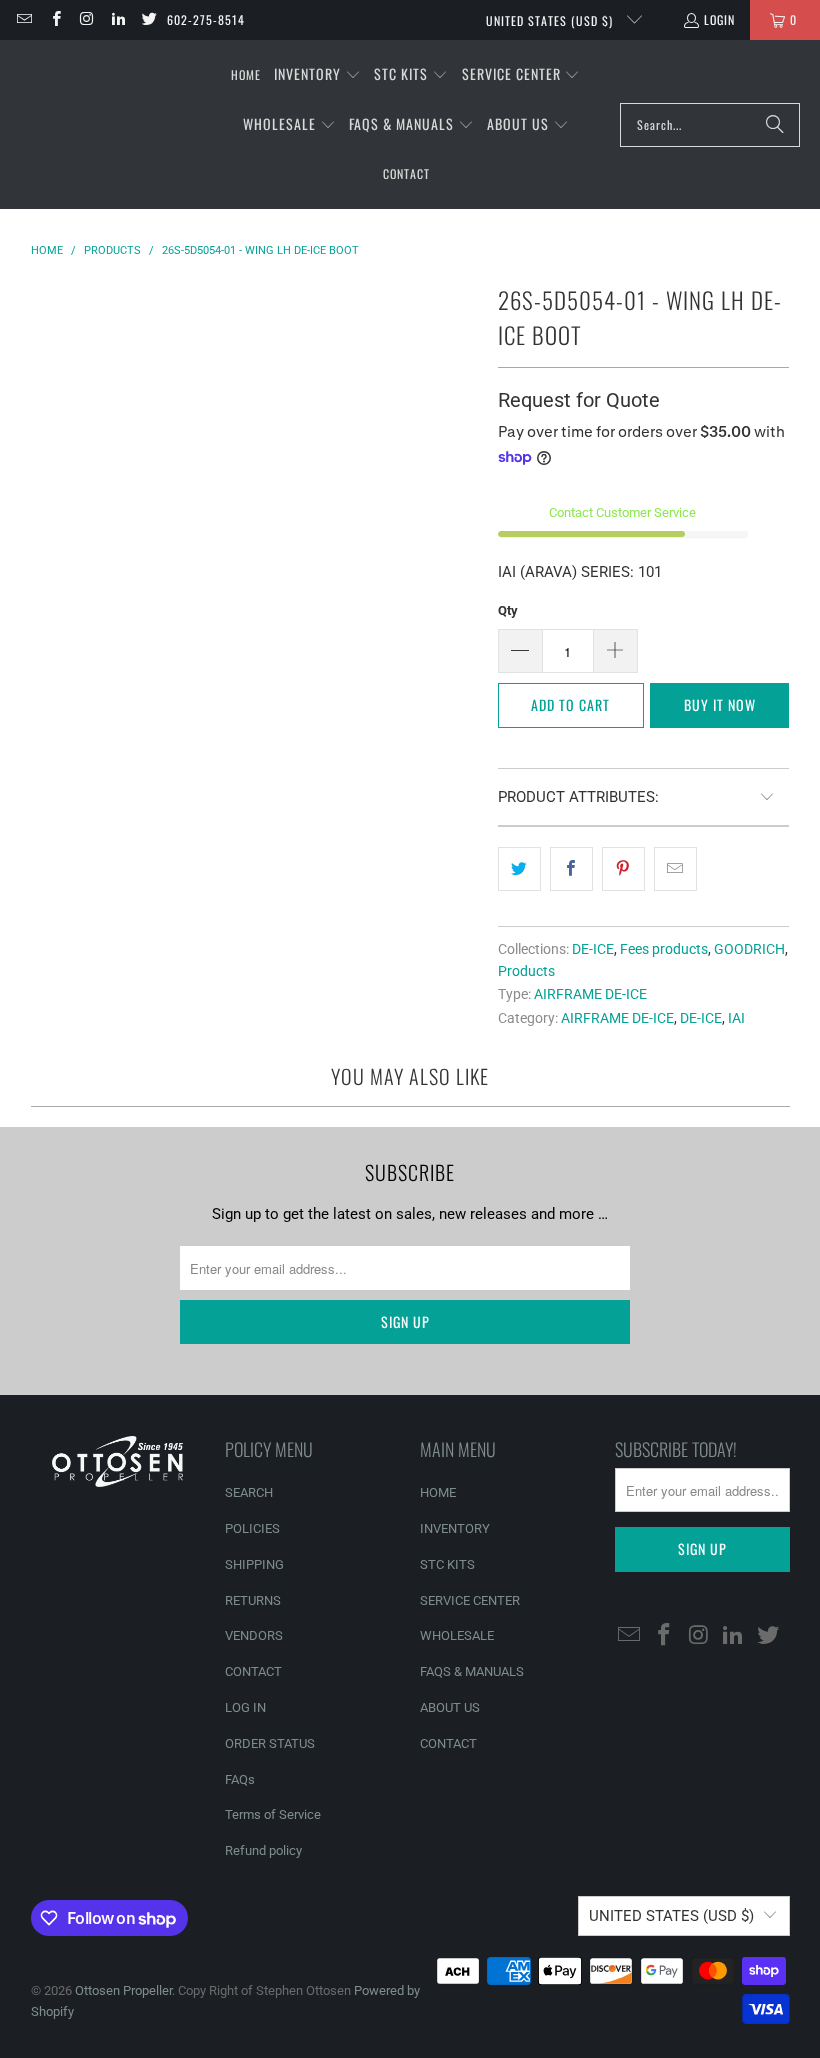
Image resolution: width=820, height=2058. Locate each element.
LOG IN (245, 1707)
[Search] (775, 125)
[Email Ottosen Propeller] (23, 19)
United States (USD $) (551, 20)
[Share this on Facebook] (571, 869)
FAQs (240, 1779)
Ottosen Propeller (123, 1990)
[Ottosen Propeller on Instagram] (86, 19)
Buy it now (720, 704)
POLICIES (252, 1528)
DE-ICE (593, 949)
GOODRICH (749, 949)
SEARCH (249, 1492)
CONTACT (253, 1671)
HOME (438, 1492)
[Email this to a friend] (675, 869)
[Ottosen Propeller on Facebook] (54, 19)
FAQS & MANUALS (472, 1671)
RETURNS (253, 1600)
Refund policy (263, 1850)
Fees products (664, 949)
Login (719, 19)
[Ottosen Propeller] (112, 124)
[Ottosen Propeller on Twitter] (148, 19)
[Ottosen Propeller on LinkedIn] (117, 19)
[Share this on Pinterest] (623, 869)
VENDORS (254, 1635)
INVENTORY (455, 1528)
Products (526, 971)
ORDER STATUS (270, 1743)
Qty (508, 610)
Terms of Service (273, 1814)
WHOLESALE (457, 1635)
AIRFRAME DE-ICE (590, 994)
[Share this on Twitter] (519, 869)
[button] (317, 75)
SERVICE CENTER (470, 1600)
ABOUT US (450, 1707)
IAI (736, 1018)
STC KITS (447, 1564)
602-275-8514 (206, 19)
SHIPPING (254, 1564)
